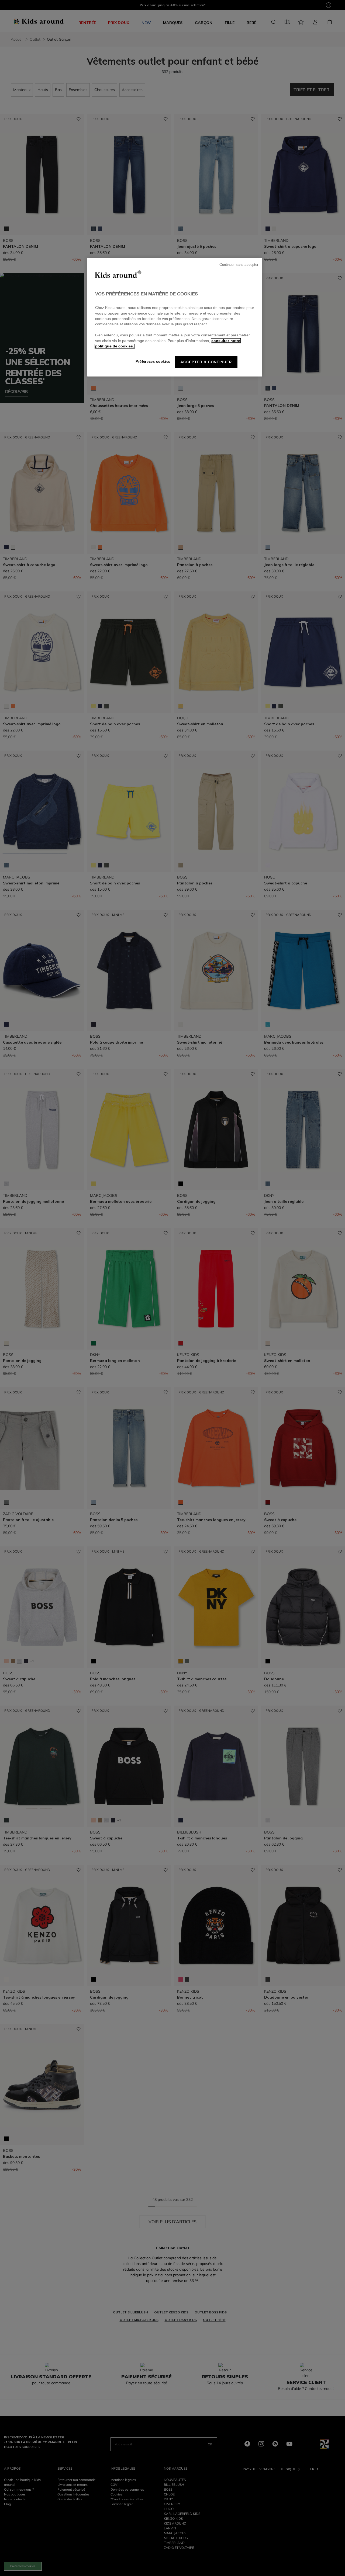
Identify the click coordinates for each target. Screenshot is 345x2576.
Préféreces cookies (153, 362)
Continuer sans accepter (239, 265)
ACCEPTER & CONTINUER (206, 362)
